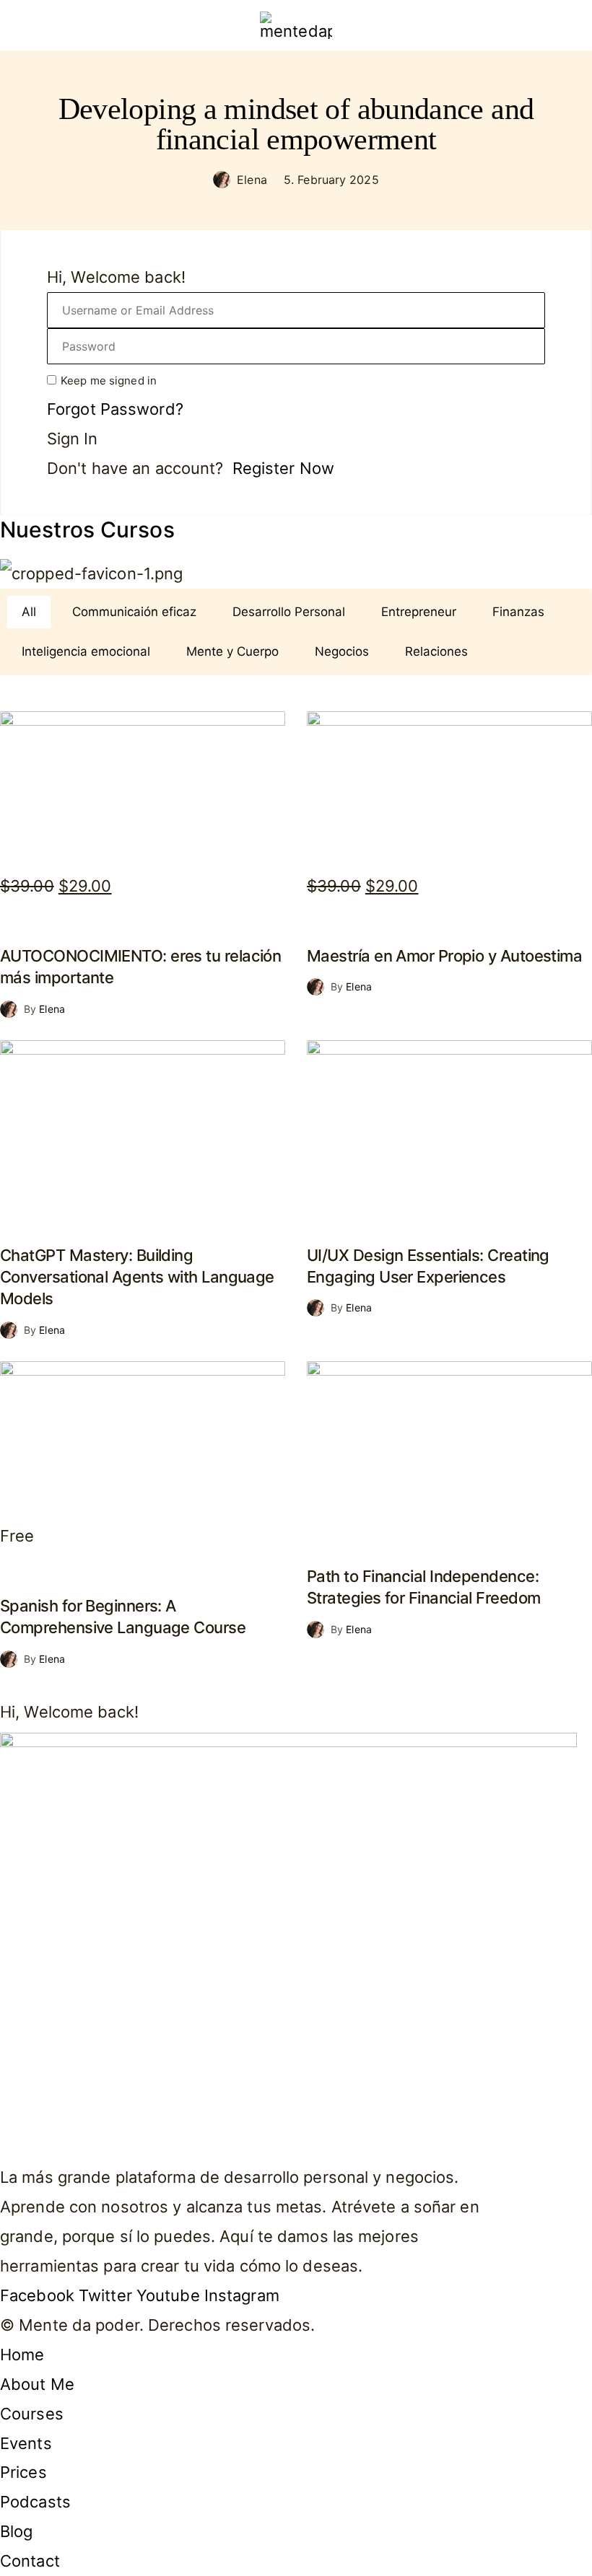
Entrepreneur (419, 612)
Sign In (72, 439)
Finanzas (518, 612)
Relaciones (436, 651)
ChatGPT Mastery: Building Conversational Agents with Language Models (137, 1277)
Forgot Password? (115, 409)
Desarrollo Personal (289, 612)
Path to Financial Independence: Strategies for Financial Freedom (423, 1587)
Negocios (342, 651)
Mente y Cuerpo (232, 651)
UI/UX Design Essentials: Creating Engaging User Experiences (428, 1266)
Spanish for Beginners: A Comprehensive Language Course (123, 1617)
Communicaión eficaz (134, 612)
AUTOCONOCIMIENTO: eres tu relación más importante (140, 967)
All (29, 612)
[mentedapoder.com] (296, 25)
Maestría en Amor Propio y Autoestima (444, 956)
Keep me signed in (109, 381)
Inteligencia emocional (86, 651)
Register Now (283, 468)
